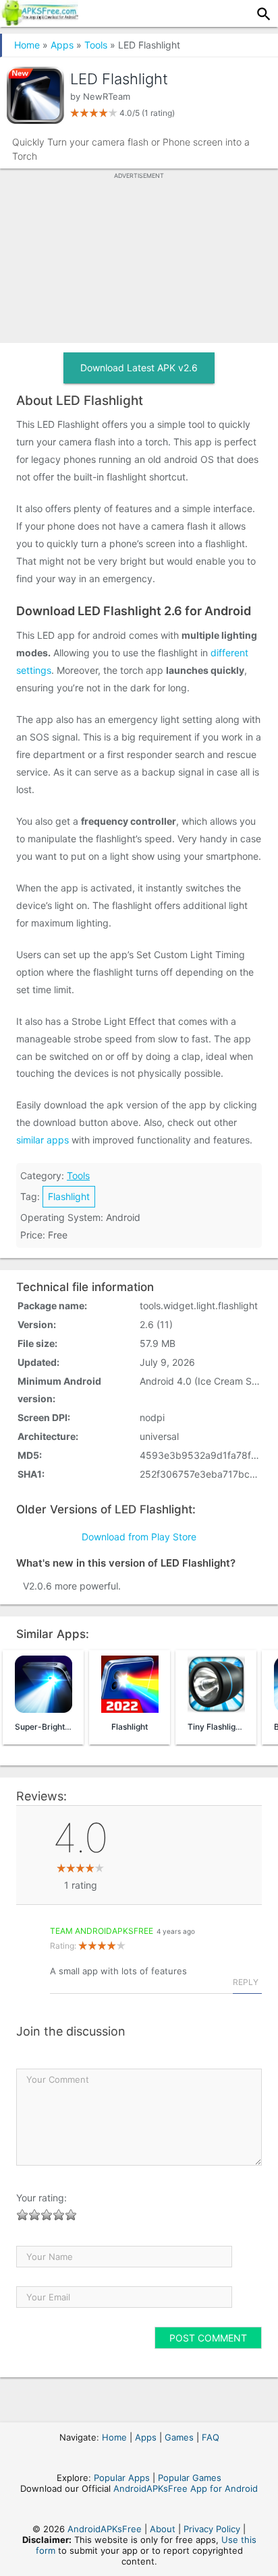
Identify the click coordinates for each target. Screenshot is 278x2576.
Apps (62, 45)
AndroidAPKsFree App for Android (186, 2488)
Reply (246, 1982)
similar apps (43, 1140)
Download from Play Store (139, 1537)
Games (179, 2437)
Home (27, 45)
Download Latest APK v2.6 (139, 368)
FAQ (211, 2437)
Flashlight (69, 1196)
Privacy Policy (212, 2529)
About (163, 2529)
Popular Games (190, 2478)
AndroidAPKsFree (105, 2529)
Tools (96, 45)
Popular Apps (122, 2478)
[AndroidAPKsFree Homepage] (39, 22)
